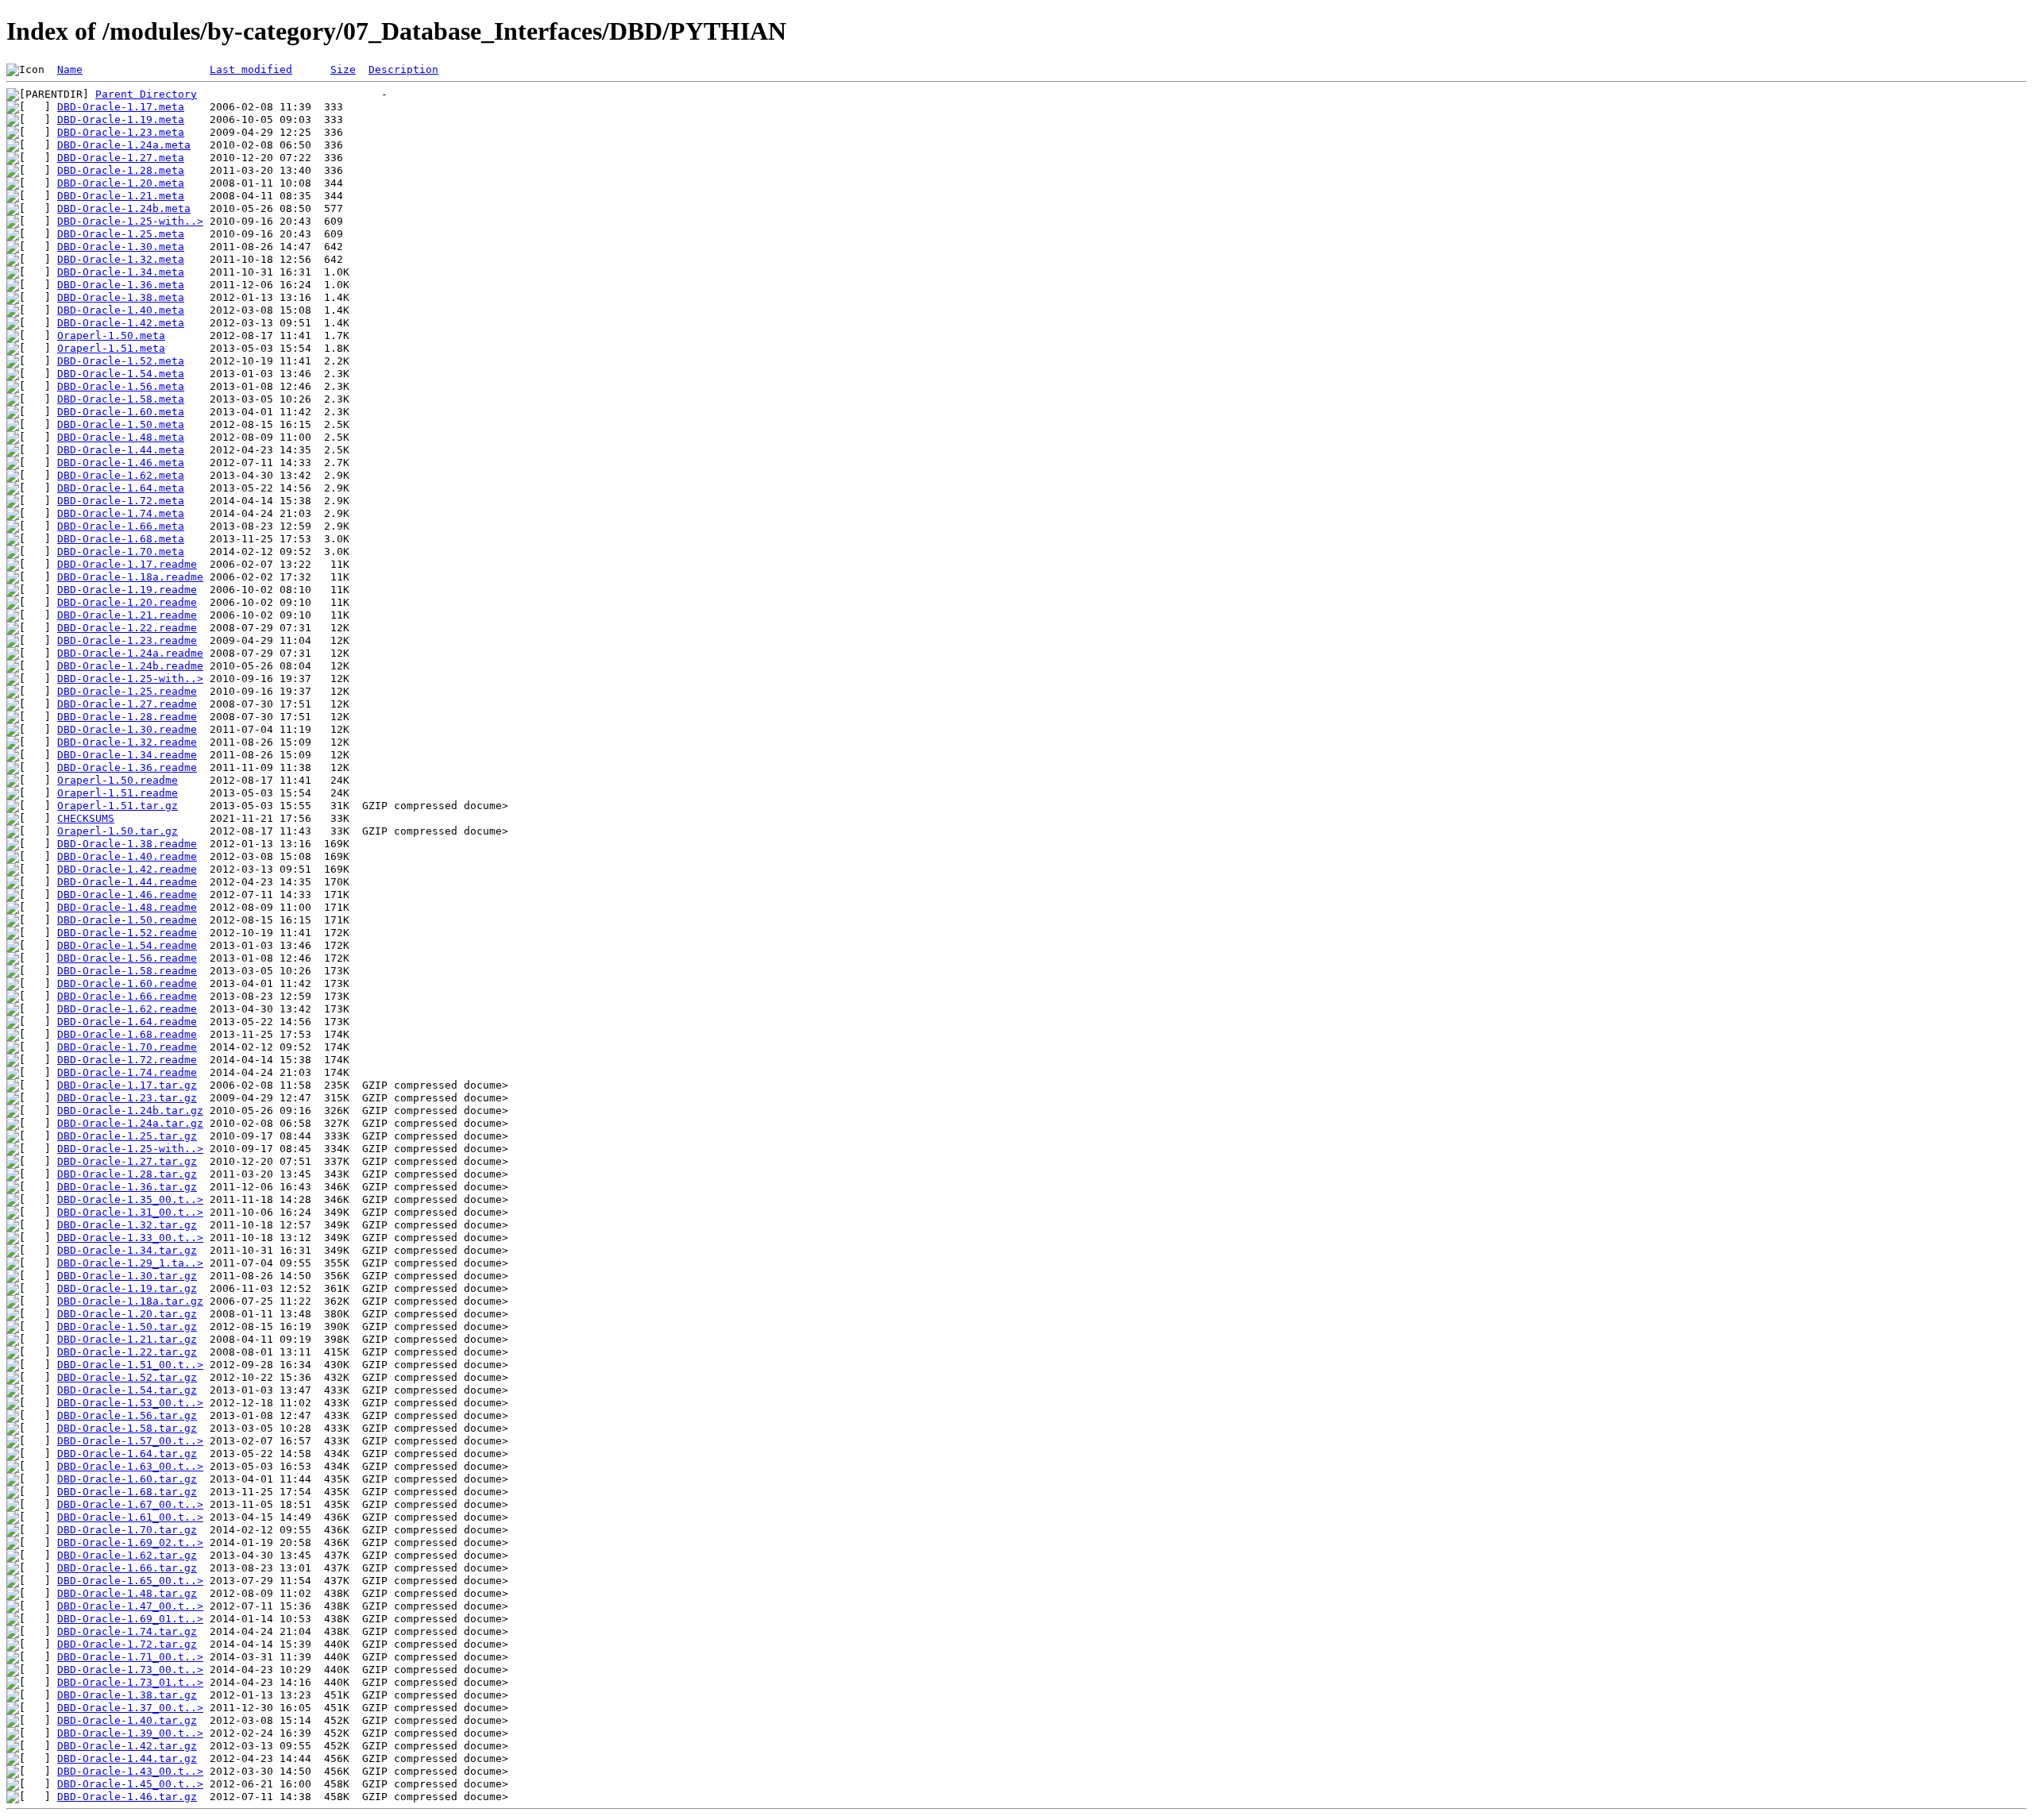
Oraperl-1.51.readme (118, 793)
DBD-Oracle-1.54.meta (121, 374)
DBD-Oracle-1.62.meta (121, 475)
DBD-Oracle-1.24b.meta (124, 208)
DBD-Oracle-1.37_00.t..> (130, 1708)
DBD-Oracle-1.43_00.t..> (130, 1771)
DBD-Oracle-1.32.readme (127, 742)
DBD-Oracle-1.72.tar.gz (127, 1644)
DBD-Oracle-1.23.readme (127, 640)
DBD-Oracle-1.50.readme (127, 920)
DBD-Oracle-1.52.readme (127, 933)
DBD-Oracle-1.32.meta (121, 259)
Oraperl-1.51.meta (111, 348)
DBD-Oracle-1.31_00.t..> (130, 1212)
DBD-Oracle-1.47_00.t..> (130, 1606)
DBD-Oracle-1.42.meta (121, 323)
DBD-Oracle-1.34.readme (127, 755)
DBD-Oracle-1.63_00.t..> (130, 1466)
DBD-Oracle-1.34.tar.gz (127, 1250)
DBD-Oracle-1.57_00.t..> (130, 1441)
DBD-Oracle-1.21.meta (121, 196)
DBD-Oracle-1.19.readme (127, 590)
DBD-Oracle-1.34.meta (121, 272)
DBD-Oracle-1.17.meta (121, 107)
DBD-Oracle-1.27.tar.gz (127, 1161)
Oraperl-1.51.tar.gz (118, 806)
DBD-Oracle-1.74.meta (121, 513)
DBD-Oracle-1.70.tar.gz (127, 1530)
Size (343, 69)
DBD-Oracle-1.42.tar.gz (127, 1746)
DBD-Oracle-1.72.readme (127, 1060)
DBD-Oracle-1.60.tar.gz (127, 1479)
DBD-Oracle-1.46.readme (127, 895)
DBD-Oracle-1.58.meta (121, 399)
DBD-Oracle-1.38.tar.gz (127, 1695)
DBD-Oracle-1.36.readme (127, 767)
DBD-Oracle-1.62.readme (127, 1009)
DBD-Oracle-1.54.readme (127, 945)
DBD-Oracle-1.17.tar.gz (127, 1085)
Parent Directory (146, 94)
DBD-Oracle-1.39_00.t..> (130, 1733)
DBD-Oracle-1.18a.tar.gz (130, 1301)
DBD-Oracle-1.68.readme (127, 1034)
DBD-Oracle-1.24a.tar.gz (130, 1123)
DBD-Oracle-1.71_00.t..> (130, 1657)
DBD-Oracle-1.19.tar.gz (127, 1288)
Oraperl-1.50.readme (118, 780)
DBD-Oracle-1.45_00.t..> (130, 1784)
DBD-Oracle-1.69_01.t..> (130, 1619)
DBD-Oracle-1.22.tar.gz (127, 1352)
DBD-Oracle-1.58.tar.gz (127, 1428)
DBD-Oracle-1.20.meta (121, 183)
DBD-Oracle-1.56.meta (121, 386)
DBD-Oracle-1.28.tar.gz (127, 1174)
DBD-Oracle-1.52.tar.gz (127, 1377)
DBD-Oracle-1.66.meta (121, 526)
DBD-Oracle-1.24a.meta (124, 145)
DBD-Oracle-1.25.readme (127, 691)
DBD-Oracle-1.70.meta (121, 551)
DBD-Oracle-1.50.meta (121, 424)
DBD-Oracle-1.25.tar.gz (127, 1136)
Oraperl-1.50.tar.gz (118, 831)
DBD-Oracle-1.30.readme (127, 729)
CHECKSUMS (86, 818)
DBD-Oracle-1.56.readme (127, 958)
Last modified (251, 69)
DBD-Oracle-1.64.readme (127, 1022)
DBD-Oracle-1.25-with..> (130, 221)
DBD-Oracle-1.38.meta (121, 297)
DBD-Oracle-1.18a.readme (130, 577)
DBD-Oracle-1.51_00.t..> (130, 1365)
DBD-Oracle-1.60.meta (121, 412)
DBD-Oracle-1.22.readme (127, 628)
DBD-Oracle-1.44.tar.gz (127, 1758)
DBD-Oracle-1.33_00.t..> (130, 1238)
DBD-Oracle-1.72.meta (121, 501)
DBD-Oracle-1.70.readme (127, 1047)
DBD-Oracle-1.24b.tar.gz (130, 1111)
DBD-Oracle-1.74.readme (127, 1072)
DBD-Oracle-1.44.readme (127, 882)
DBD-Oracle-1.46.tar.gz (127, 1797)
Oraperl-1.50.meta (111, 335)
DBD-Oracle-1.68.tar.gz (127, 1492)
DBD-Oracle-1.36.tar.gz (127, 1187)
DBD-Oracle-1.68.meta (121, 539)
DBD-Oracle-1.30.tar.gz (127, 1276)
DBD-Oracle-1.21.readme (127, 615)
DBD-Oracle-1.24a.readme (130, 653)
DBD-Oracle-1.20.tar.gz (127, 1314)
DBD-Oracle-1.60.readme (127, 983)
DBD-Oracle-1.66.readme (127, 996)
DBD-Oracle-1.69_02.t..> (130, 1542)
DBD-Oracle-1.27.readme (127, 704)
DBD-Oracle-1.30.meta (121, 247)
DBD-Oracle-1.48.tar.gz (127, 1593)
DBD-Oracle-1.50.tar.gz (127, 1326)
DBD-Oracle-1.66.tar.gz (127, 1568)
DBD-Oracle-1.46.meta (121, 463)
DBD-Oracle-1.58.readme (127, 971)
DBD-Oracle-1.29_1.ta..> (130, 1263)
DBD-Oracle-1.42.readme (127, 869)
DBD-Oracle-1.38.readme (127, 844)
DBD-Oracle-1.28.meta (121, 170)
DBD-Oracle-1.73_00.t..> (130, 1670)
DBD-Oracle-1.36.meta (121, 285)
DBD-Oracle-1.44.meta (121, 450)
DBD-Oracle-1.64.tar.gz (127, 1454)
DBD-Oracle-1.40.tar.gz (127, 1720)
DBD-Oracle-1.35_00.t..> (130, 1199)
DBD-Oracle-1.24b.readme (130, 666)
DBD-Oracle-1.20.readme (127, 602)
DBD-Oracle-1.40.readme (127, 856)
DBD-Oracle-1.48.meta (121, 437)
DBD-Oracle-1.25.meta (121, 234)
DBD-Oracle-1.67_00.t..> (130, 1504)
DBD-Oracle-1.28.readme (127, 717)
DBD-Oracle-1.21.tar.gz (127, 1339)
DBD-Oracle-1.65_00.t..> (130, 1581)
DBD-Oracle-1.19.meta (121, 120)
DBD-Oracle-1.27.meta (121, 158)
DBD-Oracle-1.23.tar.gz (127, 1098)
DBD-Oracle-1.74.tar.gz (127, 1631)
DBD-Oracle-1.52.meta (121, 361)
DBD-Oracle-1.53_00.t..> (130, 1403)
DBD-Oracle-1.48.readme (127, 907)
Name (70, 69)
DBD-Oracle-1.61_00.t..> (130, 1517)
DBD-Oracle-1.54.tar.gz (127, 1390)
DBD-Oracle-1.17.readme (127, 564)
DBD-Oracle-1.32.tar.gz (127, 1225)
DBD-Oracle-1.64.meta (121, 488)
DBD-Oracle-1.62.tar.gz (127, 1555)
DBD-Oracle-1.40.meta (121, 310)
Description (403, 69)
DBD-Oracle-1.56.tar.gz (127, 1415)
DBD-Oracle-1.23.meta (121, 132)
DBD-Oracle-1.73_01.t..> (130, 1682)
